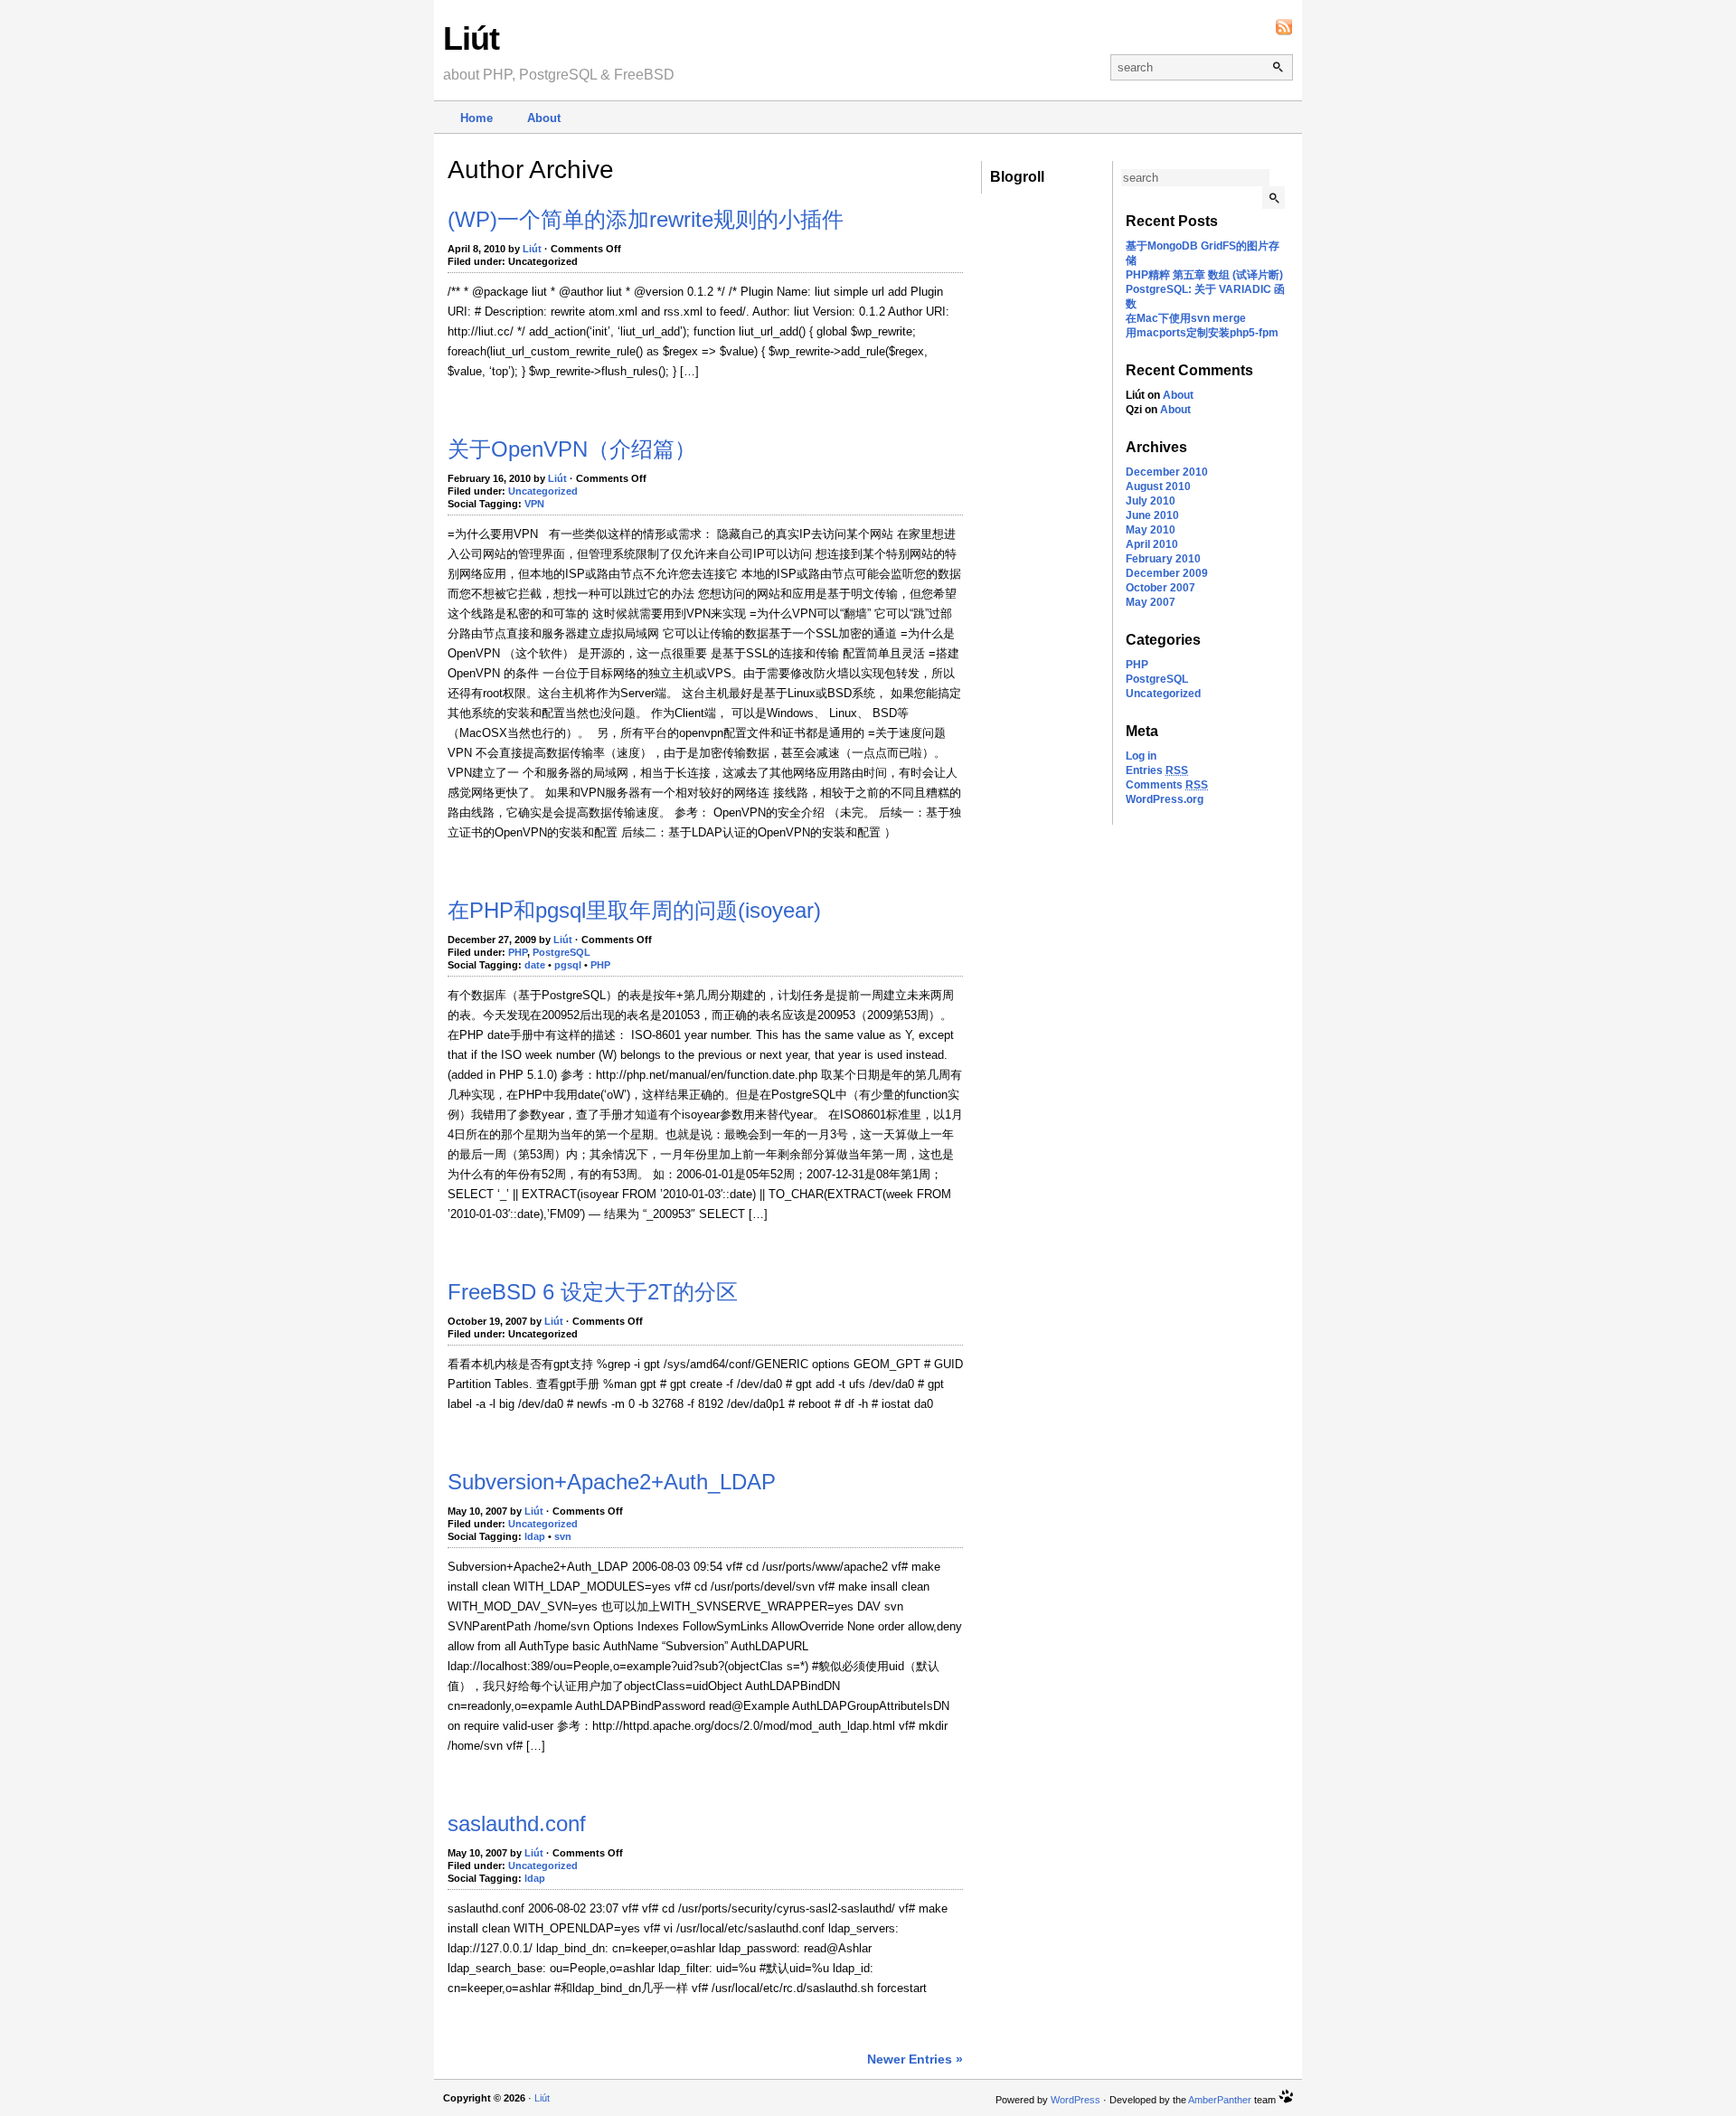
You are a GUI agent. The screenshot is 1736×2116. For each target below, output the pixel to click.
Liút (471, 38)
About (544, 118)
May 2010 (1151, 530)
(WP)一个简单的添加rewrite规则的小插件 (646, 219)
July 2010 (1151, 501)
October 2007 (1160, 588)
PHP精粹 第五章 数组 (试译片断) (1204, 275)
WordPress (1076, 2100)
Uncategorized (1163, 694)
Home (476, 118)
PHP (1137, 665)
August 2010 (1158, 486)
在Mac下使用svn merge (1186, 318)
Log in (1141, 756)
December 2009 (1167, 573)
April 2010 (1152, 544)
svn (563, 1536)
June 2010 (1152, 515)
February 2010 (1163, 559)
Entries (1157, 770)
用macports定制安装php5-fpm (1202, 333)
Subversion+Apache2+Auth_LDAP (612, 1482)
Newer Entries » (915, 2059)
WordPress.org (1165, 799)
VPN (534, 504)
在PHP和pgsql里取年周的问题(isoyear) (634, 910)
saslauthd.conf (517, 1823)
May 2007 (1151, 602)
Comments (1167, 785)
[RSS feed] (1284, 27)
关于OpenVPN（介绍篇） (572, 449)
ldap (535, 1536)
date (535, 965)
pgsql (568, 965)
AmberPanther (1220, 2100)
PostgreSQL (1157, 679)
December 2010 (1167, 472)
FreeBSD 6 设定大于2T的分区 (593, 1292)
